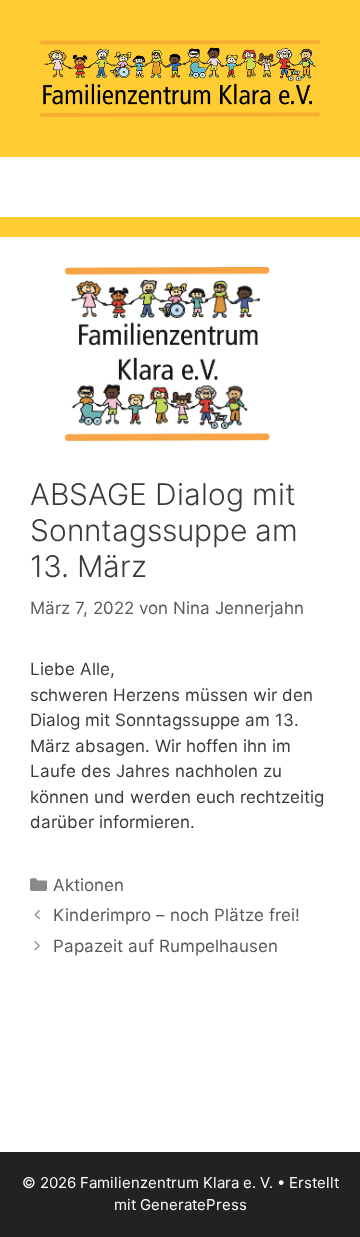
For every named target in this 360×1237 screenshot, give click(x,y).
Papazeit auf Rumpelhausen (165, 946)
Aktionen (88, 885)
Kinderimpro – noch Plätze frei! (176, 915)
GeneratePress (193, 1204)
